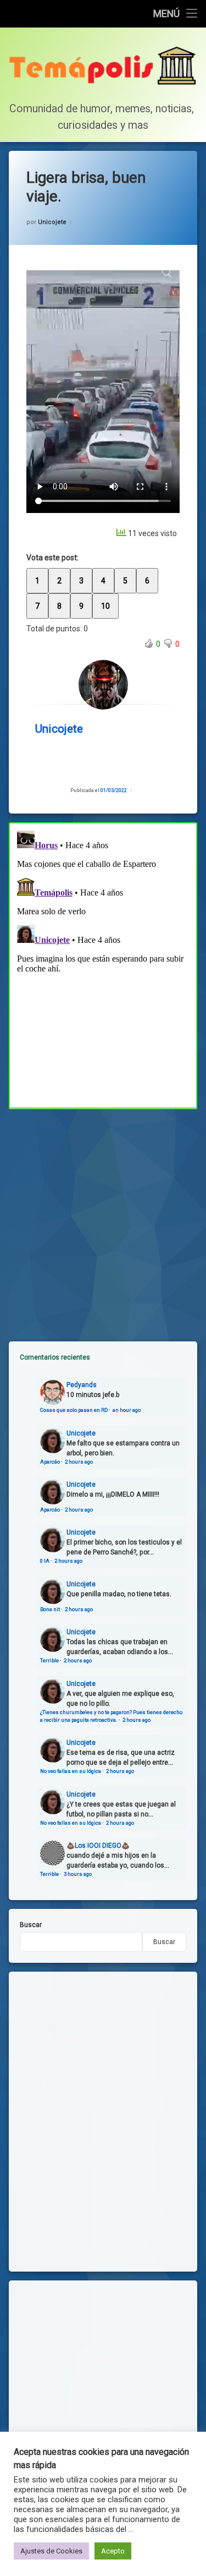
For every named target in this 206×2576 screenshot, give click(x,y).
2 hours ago (79, 1462)
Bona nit (50, 1609)
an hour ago (127, 1410)
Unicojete (52, 222)
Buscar (31, 1925)
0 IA (45, 1561)
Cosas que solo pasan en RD (74, 1410)
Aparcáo (50, 1462)
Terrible (49, 1660)
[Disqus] (103, 964)
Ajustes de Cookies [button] (51, 2551)
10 (105, 606)
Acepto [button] (113, 2551)
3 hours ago (78, 1874)
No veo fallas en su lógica (71, 1771)
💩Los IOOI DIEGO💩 (98, 1846)
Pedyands (82, 1385)
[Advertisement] (103, 1216)
